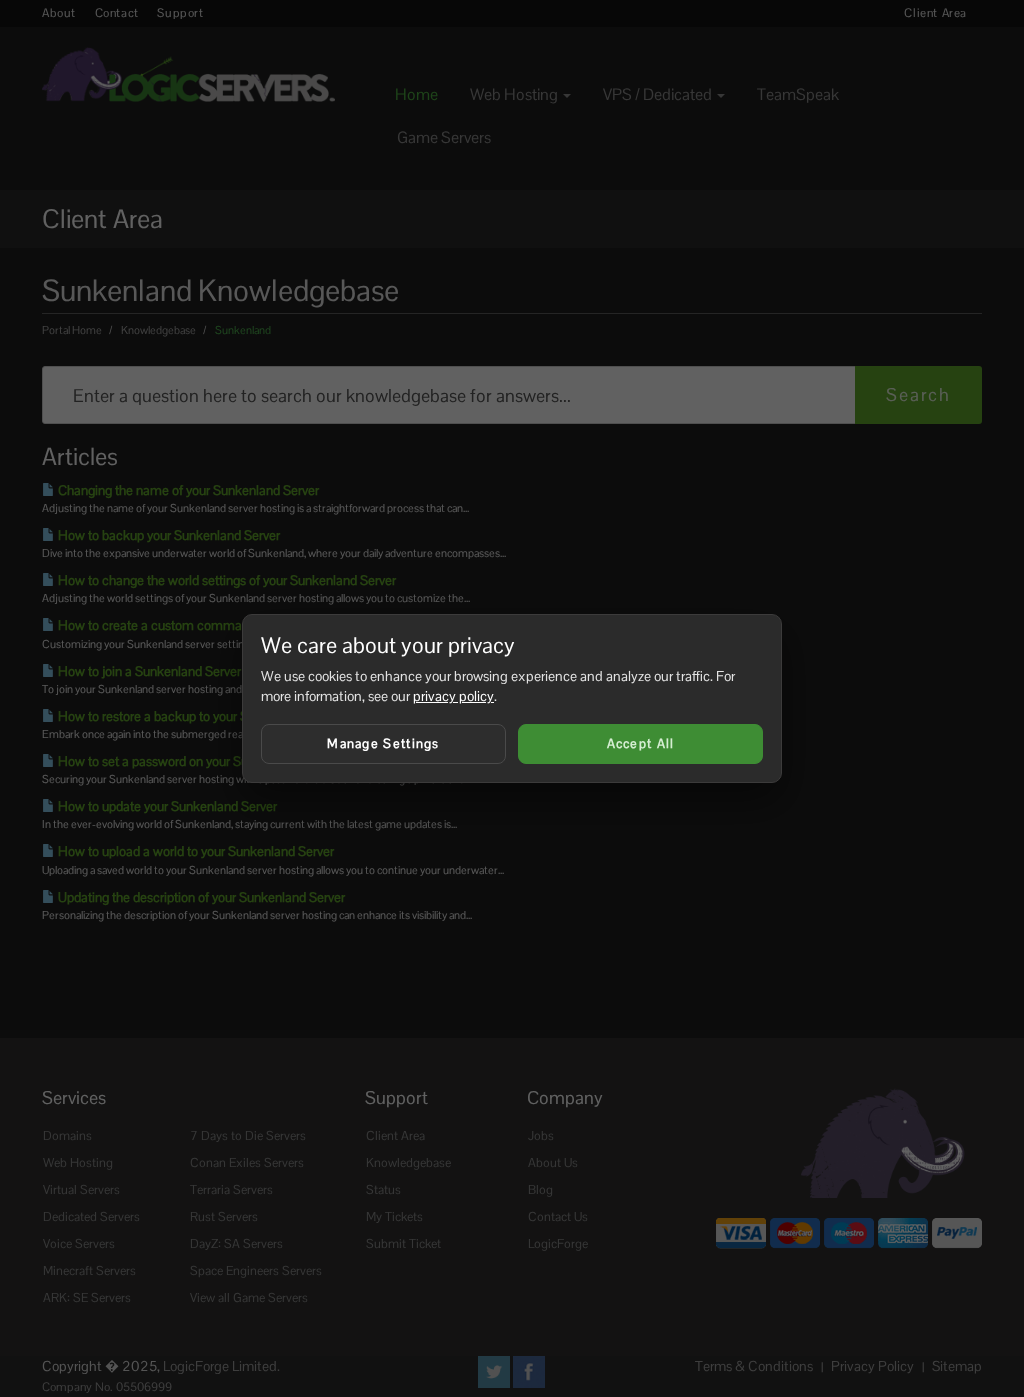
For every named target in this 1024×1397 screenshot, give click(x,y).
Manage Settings (383, 743)
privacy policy (453, 696)
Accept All (641, 743)
